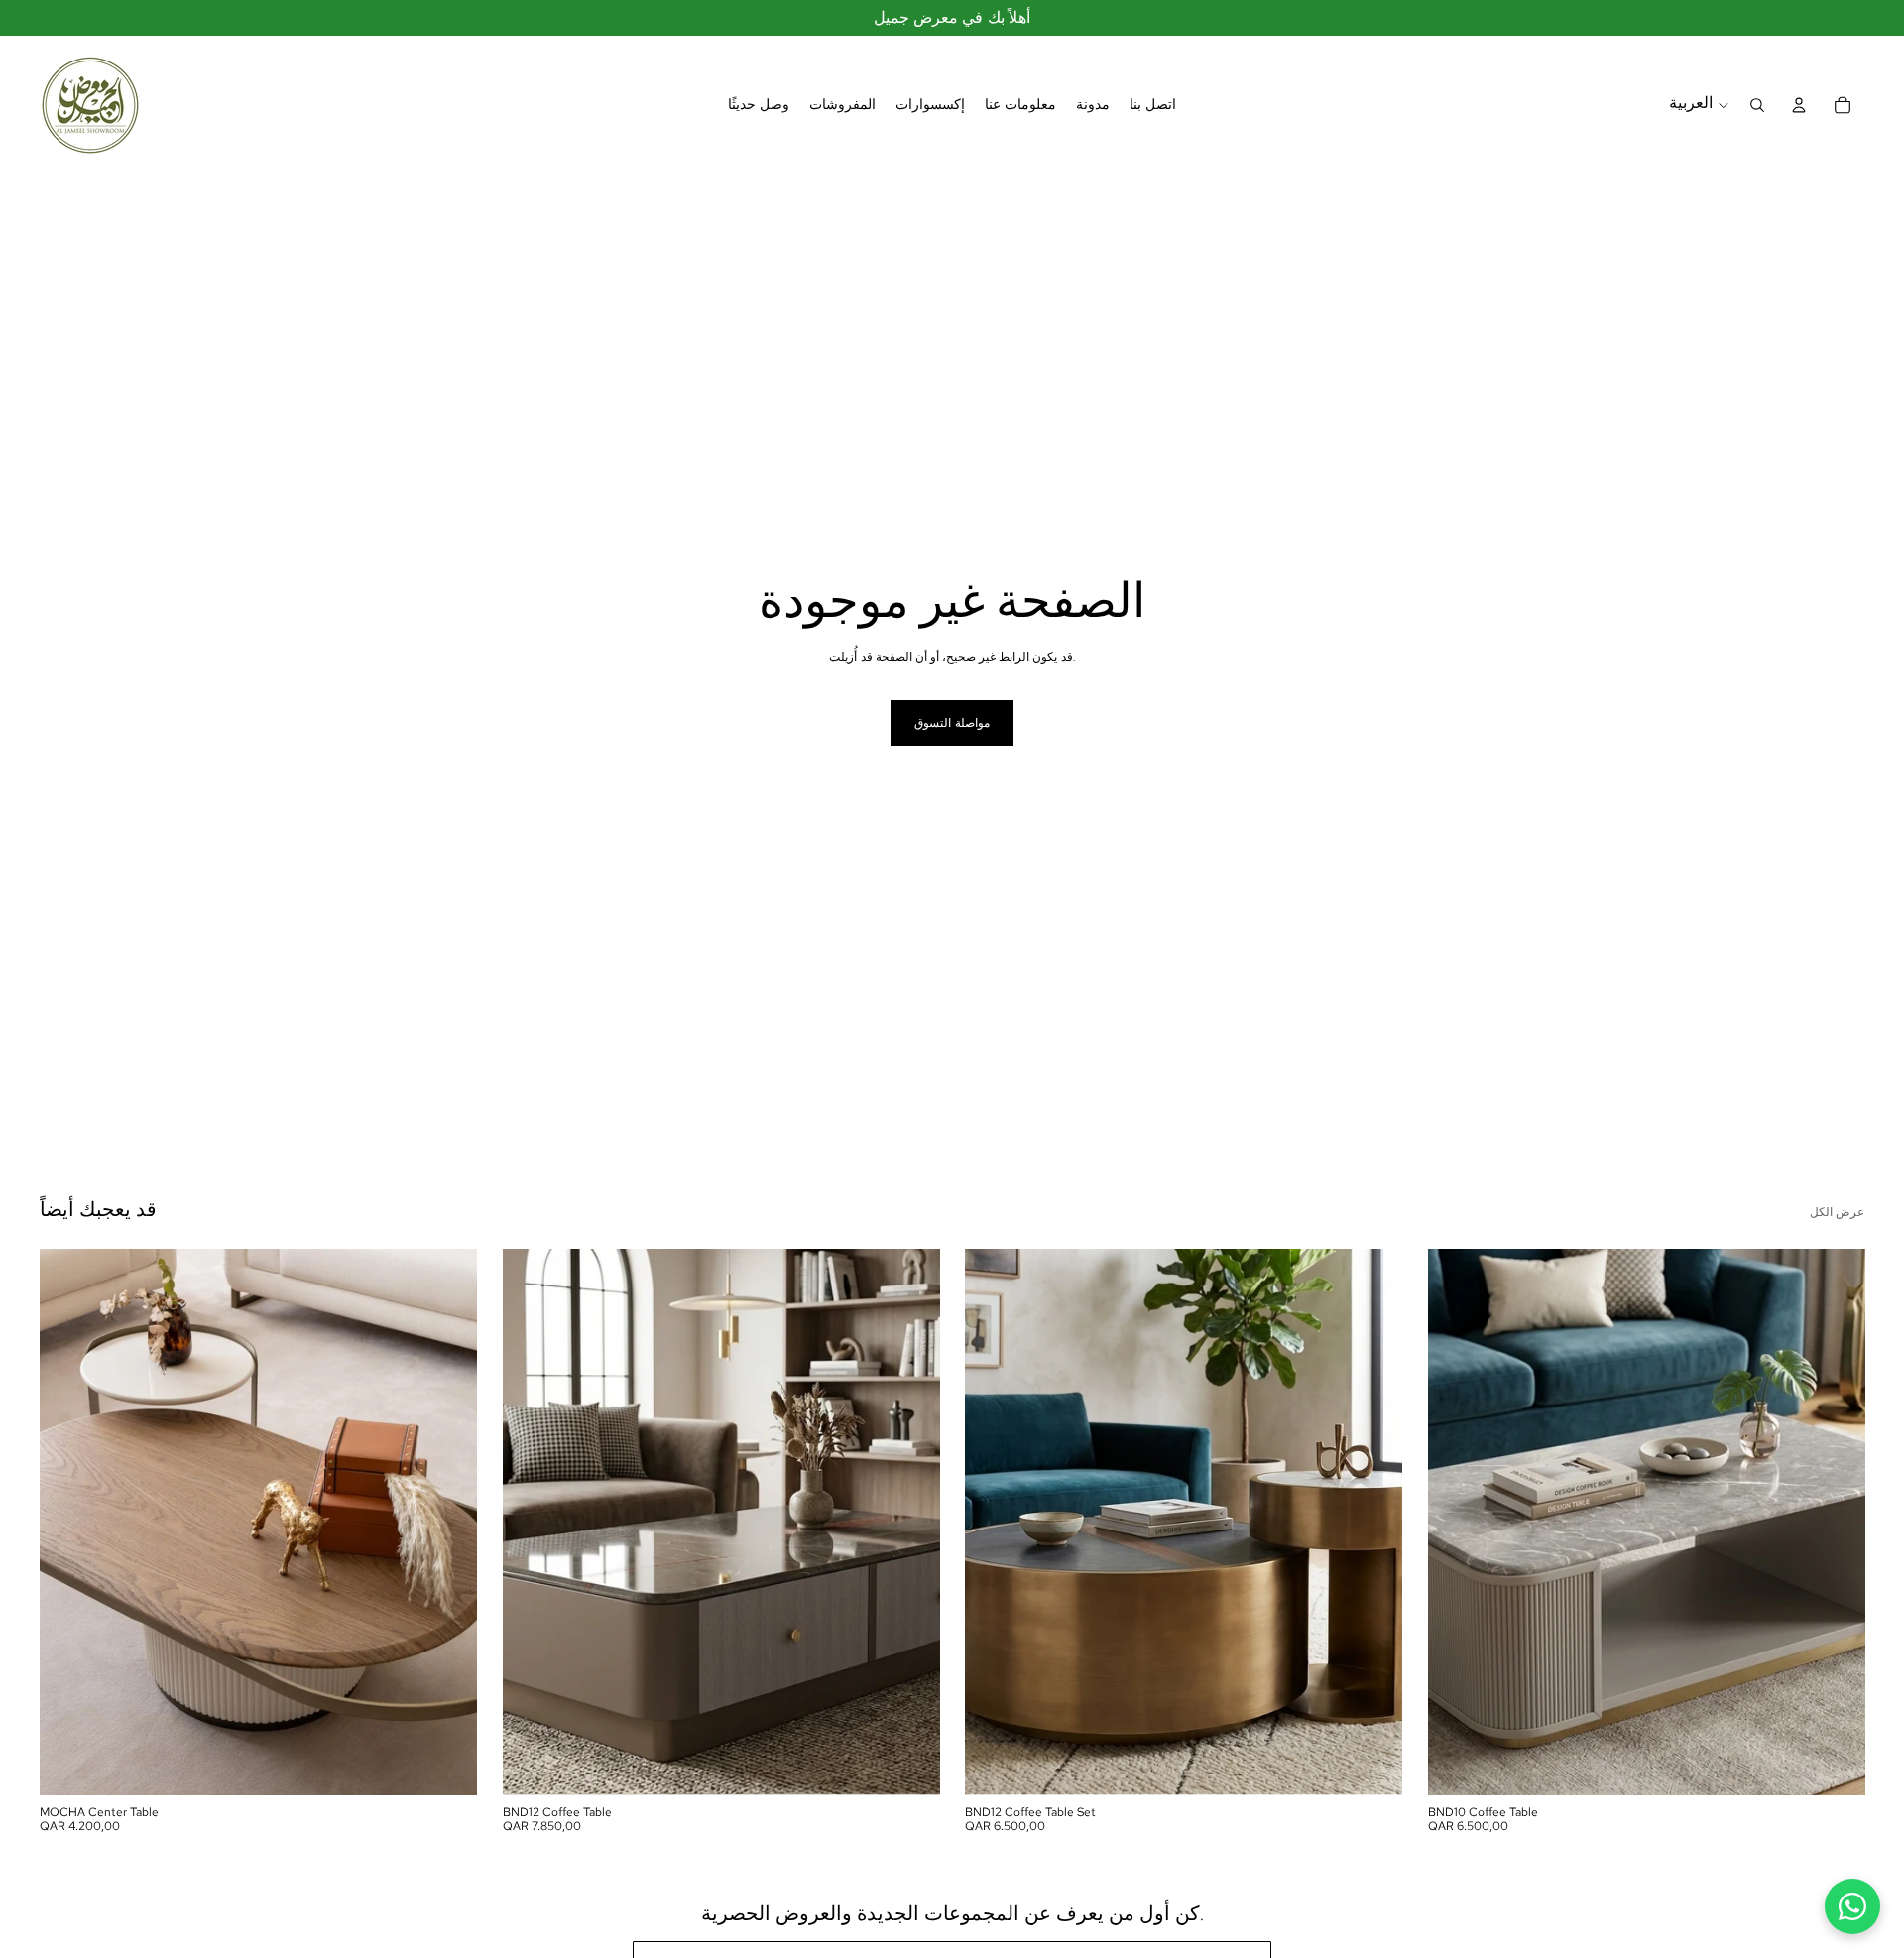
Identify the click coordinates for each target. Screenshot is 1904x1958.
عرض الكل (1837, 1212)
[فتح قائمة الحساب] (1799, 105)
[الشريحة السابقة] (69, 1522)
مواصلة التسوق (952, 723)
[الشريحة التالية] (447, 1522)
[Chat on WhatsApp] (1852, 1906)
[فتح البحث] (1757, 105)
